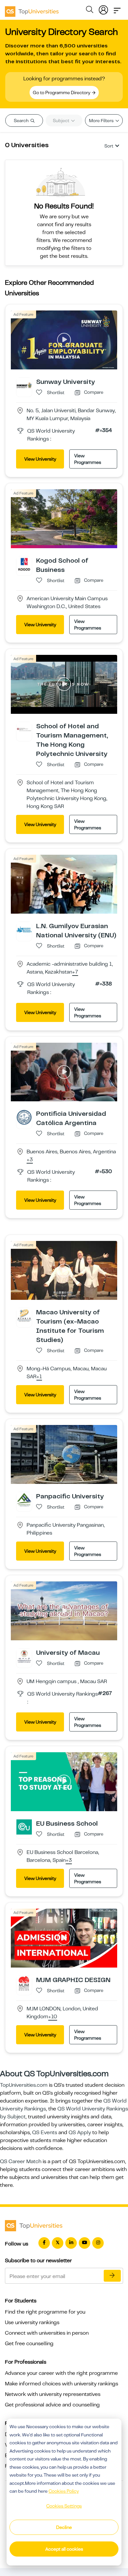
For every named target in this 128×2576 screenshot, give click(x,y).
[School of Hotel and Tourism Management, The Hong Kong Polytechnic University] (24, 729)
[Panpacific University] (24, 1499)
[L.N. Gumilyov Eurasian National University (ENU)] (24, 929)
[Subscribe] (112, 2276)
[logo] (32, 9)
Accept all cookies (64, 2549)
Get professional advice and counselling (52, 2405)
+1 (39, 1377)
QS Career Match (21, 2161)
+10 (53, 2017)
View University (40, 459)
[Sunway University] (24, 385)
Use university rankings (32, 2322)
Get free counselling (29, 2344)
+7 (75, 972)
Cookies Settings (64, 2506)
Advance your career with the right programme (61, 2373)
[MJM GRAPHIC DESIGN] (24, 1983)
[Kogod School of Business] (24, 564)
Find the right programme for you (45, 2312)
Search (22, 121)
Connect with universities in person (47, 2333)
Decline (64, 2527)
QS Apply (80, 2133)
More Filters (102, 121)
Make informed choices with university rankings (62, 2384)
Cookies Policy (64, 2491)
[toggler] (117, 9)
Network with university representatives (53, 2394)
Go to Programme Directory (62, 93)
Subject (62, 121)
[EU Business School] (24, 1827)
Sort (109, 146)
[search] (90, 11)
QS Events (45, 2133)
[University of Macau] (24, 1656)
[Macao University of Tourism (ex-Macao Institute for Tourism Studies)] (24, 1316)
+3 (30, 1160)
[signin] (103, 9)
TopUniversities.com (24, 2085)
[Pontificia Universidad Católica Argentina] (24, 1117)
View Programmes (88, 459)
